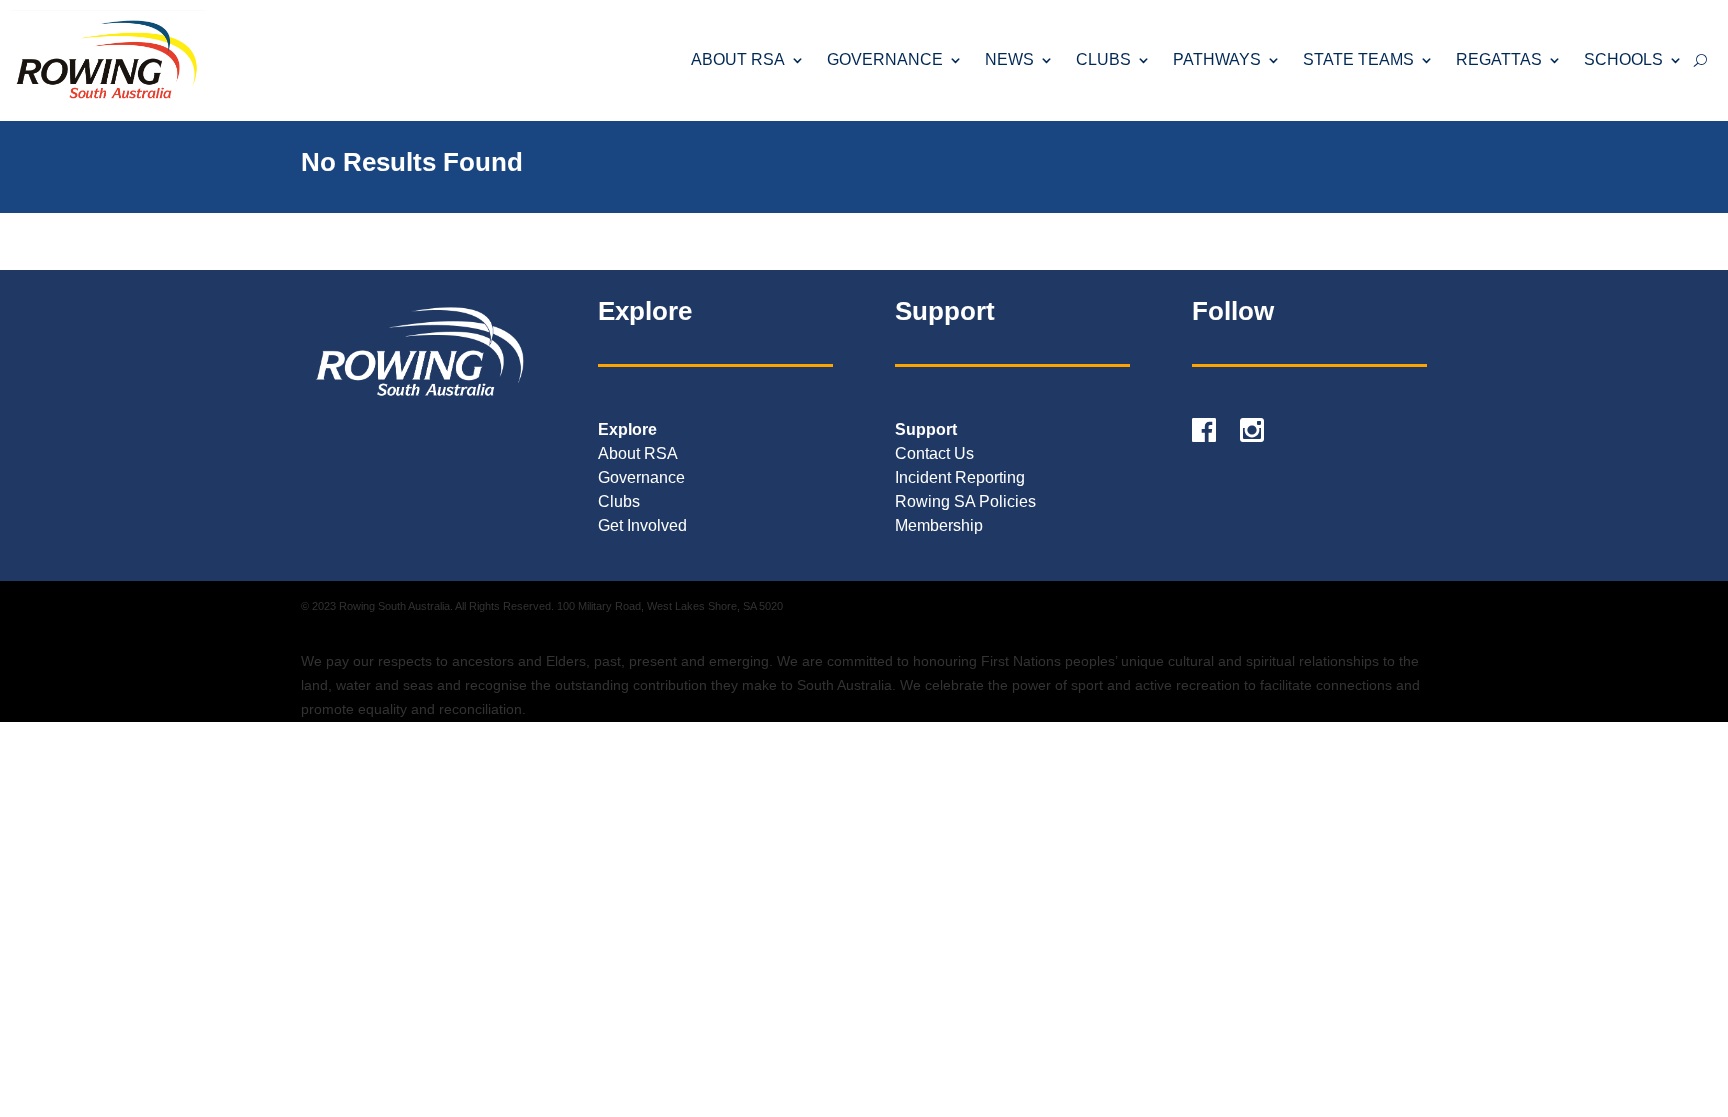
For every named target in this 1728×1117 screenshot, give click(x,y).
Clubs (619, 501)
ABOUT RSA (738, 59)
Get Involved (642, 525)
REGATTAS (1499, 59)
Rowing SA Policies (965, 501)
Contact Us (934, 453)
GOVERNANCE (885, 59)
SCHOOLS (1623, 59)
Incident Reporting (960, 477)
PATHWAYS (1217, 59)
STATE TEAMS (1358, 59)
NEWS (1009, 59)
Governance (641, 477)
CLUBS (1103, 59)
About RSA (638, 453)
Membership (939, 525)
